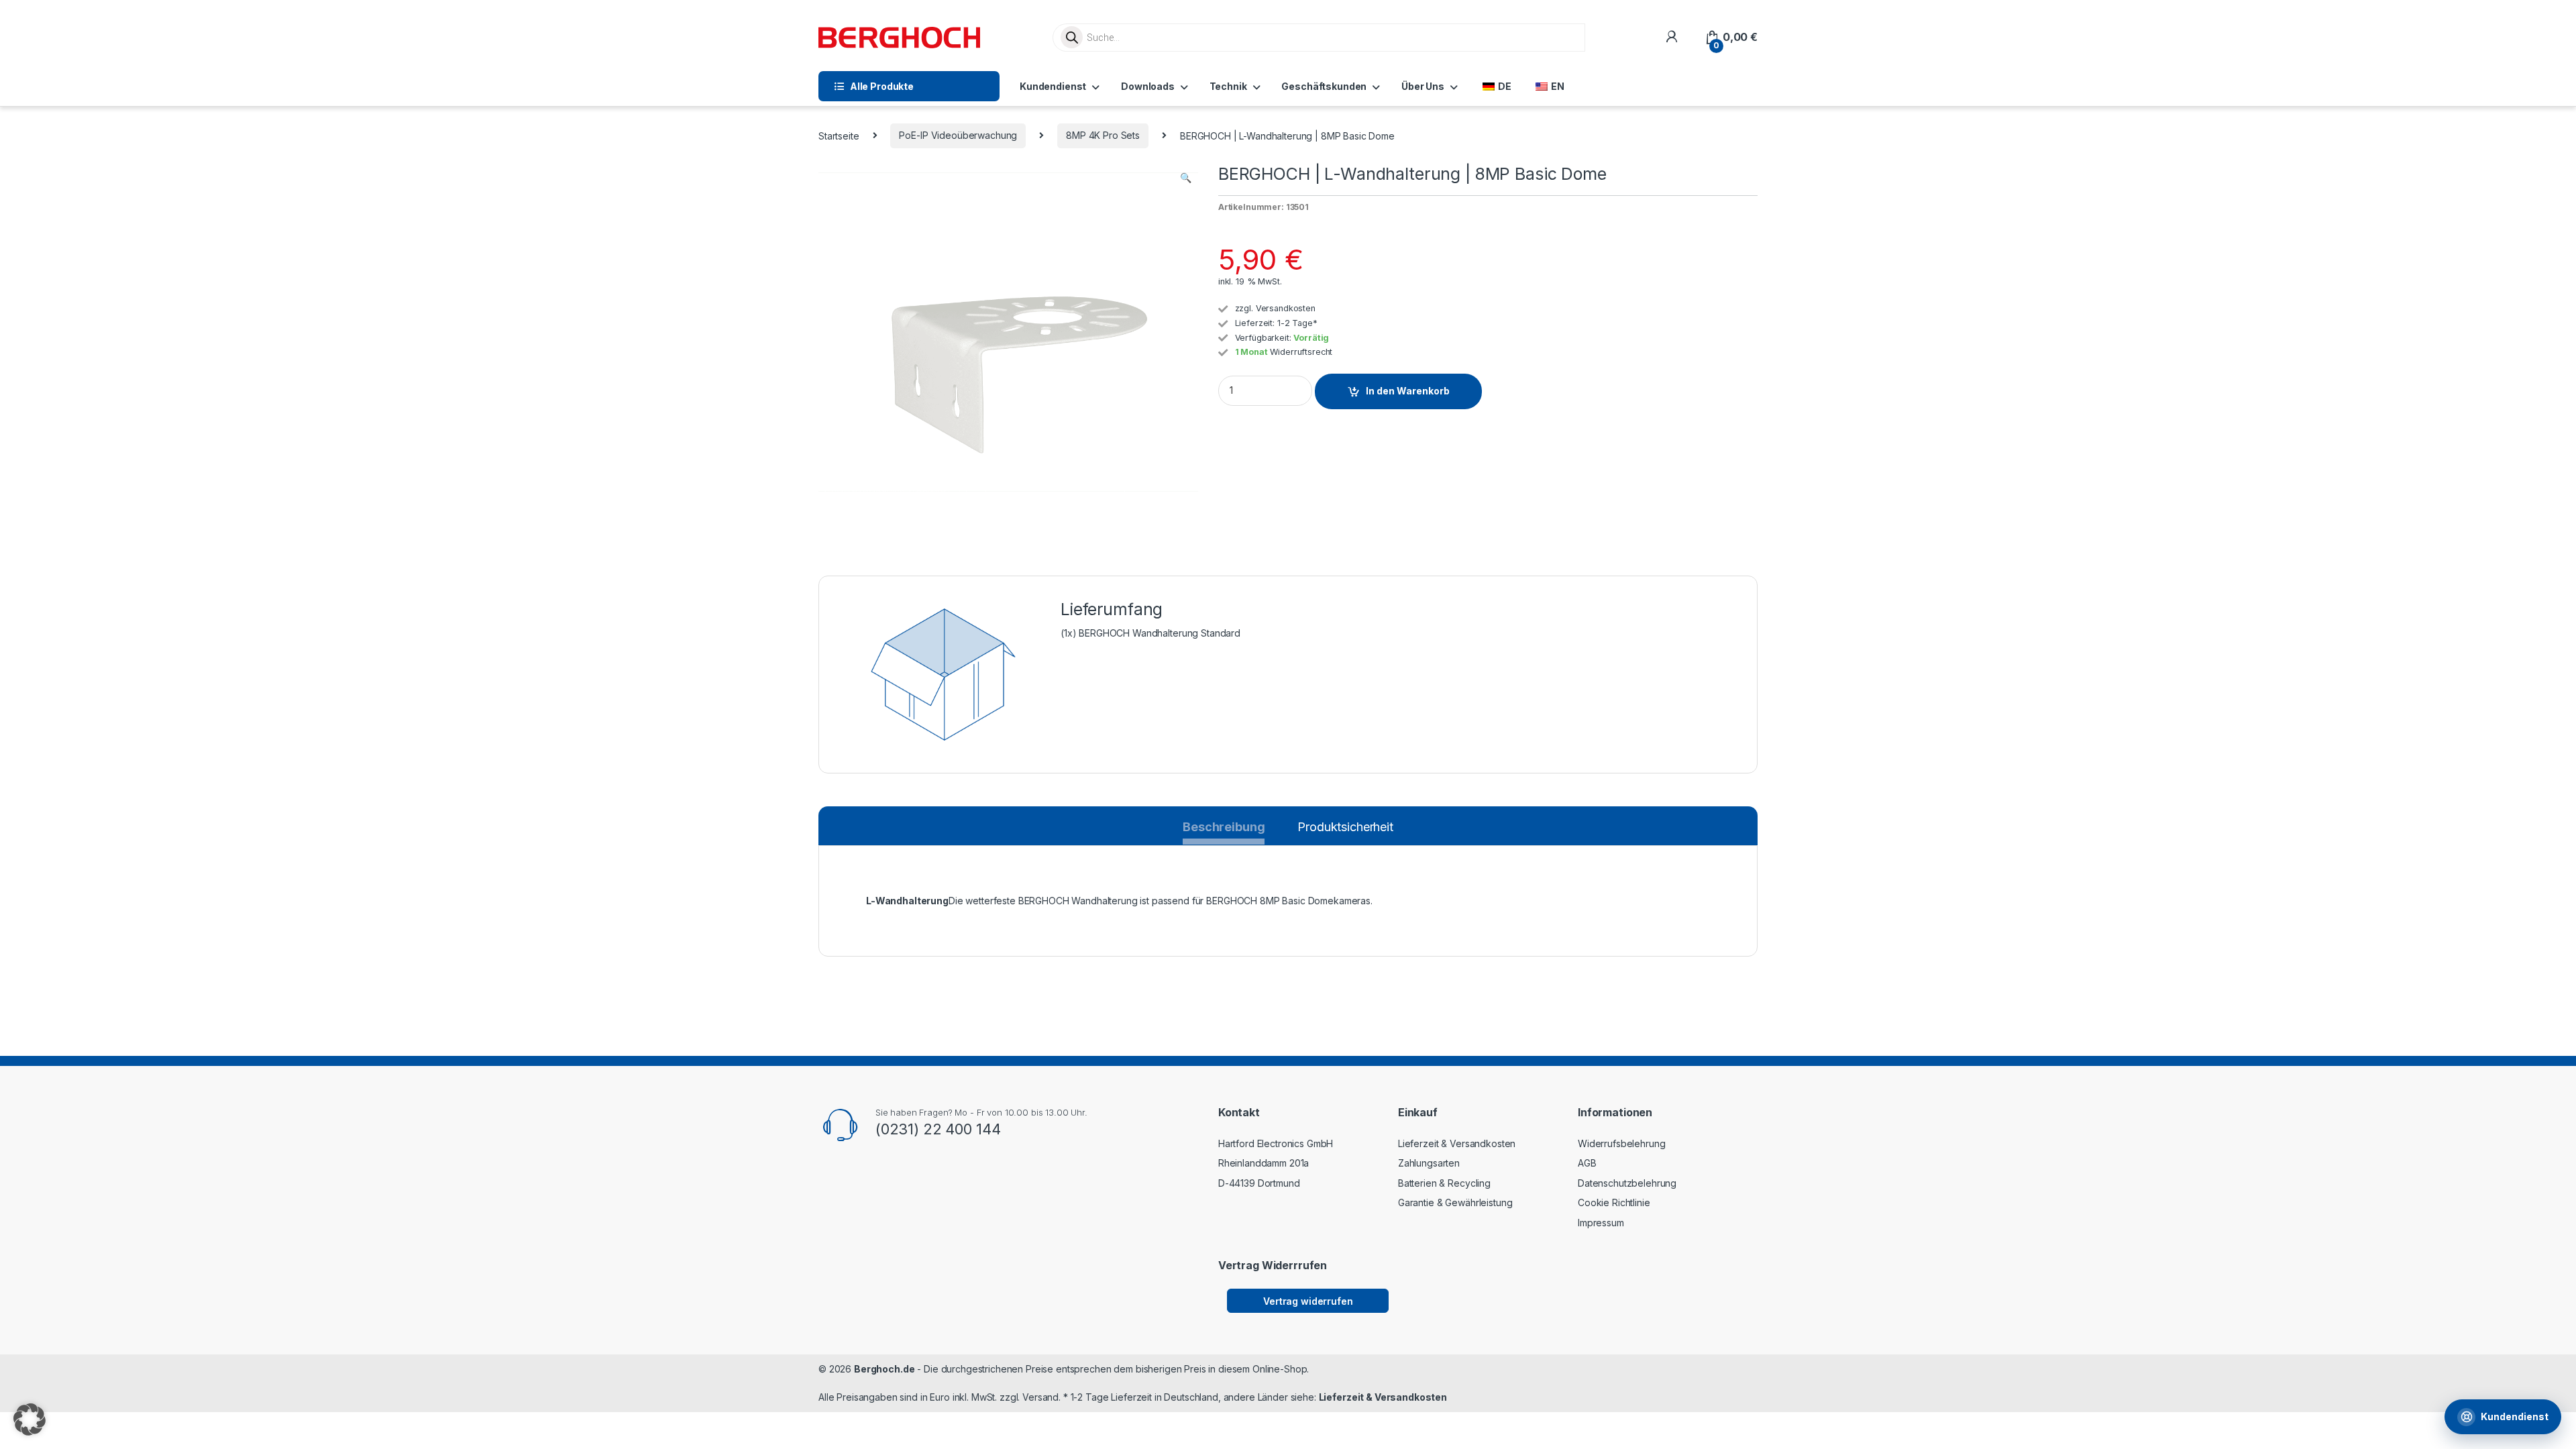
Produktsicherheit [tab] (1345, 827)
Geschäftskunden (1324, 86)
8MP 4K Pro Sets (1103, 135)
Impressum (1601, 1223)
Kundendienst (1053, 86)
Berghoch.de (884, 1369)
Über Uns (1423, 86)
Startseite (839, 135)
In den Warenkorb (1408, 391)
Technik (1228, 86)
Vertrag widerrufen (1308, 1301)
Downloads (1148, 86)
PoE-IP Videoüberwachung (958, 135)
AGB (1587, 1163)
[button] (1186, 178)
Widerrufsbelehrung (1621, 1143)
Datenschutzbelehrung (1627, 1183)
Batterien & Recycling (1444, 1183)
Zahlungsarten (1429, 1163)
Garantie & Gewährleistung (1455, 1202)
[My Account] (1671, 37)
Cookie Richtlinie (1614, 1202)
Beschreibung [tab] (1224, 830)
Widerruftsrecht (1301, 352)
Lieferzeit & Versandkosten (1457, 1143)
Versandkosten (1286, 308)
